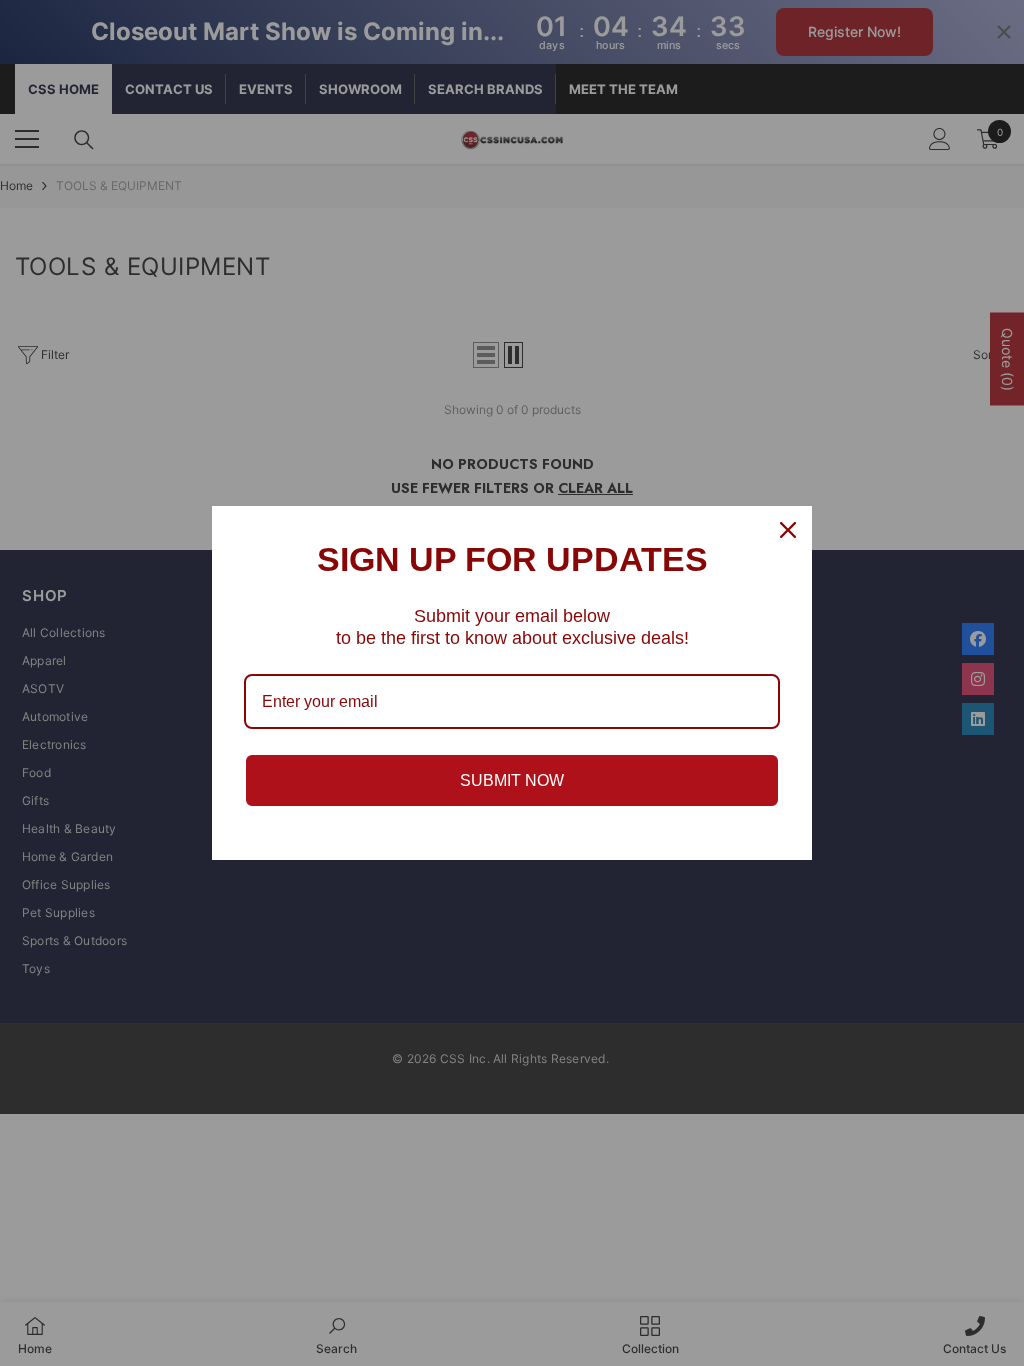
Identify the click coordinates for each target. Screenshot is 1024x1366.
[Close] (788, 530)
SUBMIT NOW (512, 780)
